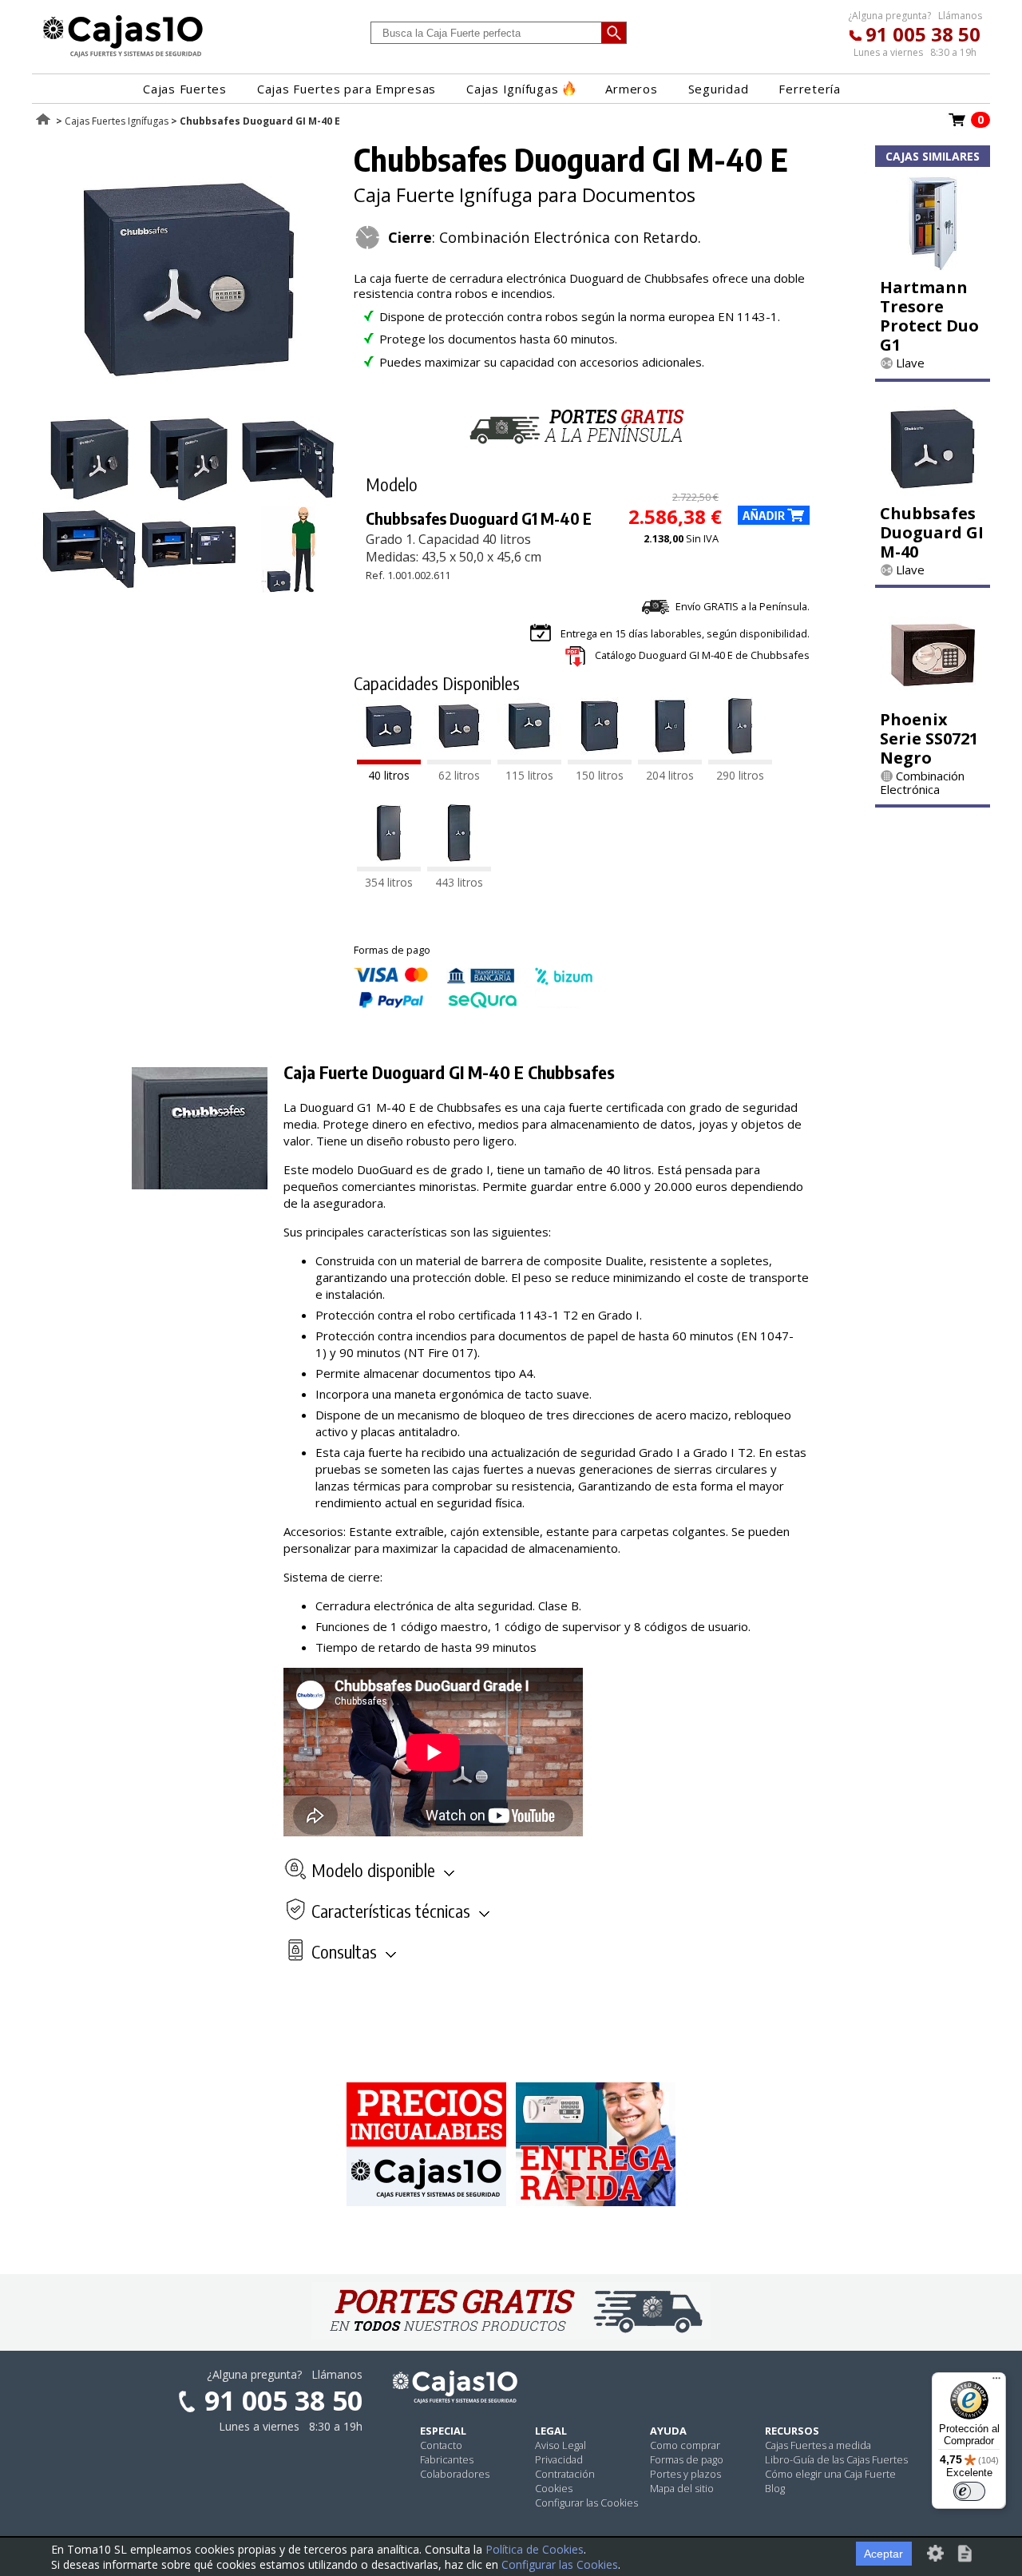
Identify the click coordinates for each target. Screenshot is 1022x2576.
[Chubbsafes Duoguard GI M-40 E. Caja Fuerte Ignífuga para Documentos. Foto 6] (189, 588)
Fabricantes (447, 2459)
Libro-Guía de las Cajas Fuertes (836, 2459)
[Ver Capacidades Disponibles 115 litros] (529, 760)
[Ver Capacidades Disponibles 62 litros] (459, 760)
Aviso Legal (561, 2445)
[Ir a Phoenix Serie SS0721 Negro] (933, 698)
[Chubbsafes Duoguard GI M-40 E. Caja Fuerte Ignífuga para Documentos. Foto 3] (189, 498)
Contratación (565, 2474)
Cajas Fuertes (185, 89)
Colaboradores (455, 2474)
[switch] (969, 2491)
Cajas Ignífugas (512, 89)
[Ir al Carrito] (957, 125)
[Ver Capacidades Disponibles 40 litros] (389, 760)
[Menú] (996, 2382)
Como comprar (685, 2445)
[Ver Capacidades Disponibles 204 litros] (670, 760)
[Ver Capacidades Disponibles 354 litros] (389, 867)
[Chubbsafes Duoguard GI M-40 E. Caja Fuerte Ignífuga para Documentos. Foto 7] (288, 588)
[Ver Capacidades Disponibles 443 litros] (459, 867)
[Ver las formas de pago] (473, 1004)
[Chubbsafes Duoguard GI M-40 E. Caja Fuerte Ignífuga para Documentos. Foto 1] (189, 407)
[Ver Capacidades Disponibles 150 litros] (600, 760)
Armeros (631, 89)
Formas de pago (687, 2459)
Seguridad (719, 89)
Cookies (554, 2488)
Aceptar (883, 2554)
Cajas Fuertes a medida (818, 2445)
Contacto (441, 2445)
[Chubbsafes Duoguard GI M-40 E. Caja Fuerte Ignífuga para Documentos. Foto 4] (288, 498)
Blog (775, 2488)
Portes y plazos (685, 2474)
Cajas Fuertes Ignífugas (117, 121)
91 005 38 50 (923, 34)
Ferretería (810, 89)
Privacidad (559, 2459)
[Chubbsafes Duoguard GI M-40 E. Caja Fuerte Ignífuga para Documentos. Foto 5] (89, 588)
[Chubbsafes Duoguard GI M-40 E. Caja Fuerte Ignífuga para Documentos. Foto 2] (89, 498)
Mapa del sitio (682, 2488)
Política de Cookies (535, 2549)
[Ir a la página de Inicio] (123, 57)
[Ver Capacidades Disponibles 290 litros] (740, 760)
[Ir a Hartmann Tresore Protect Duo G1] (933, 266)
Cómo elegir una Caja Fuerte (830, 2474)
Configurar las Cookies (586, 2503)
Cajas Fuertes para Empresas (347, 89)
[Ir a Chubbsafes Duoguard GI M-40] (933, 492)
